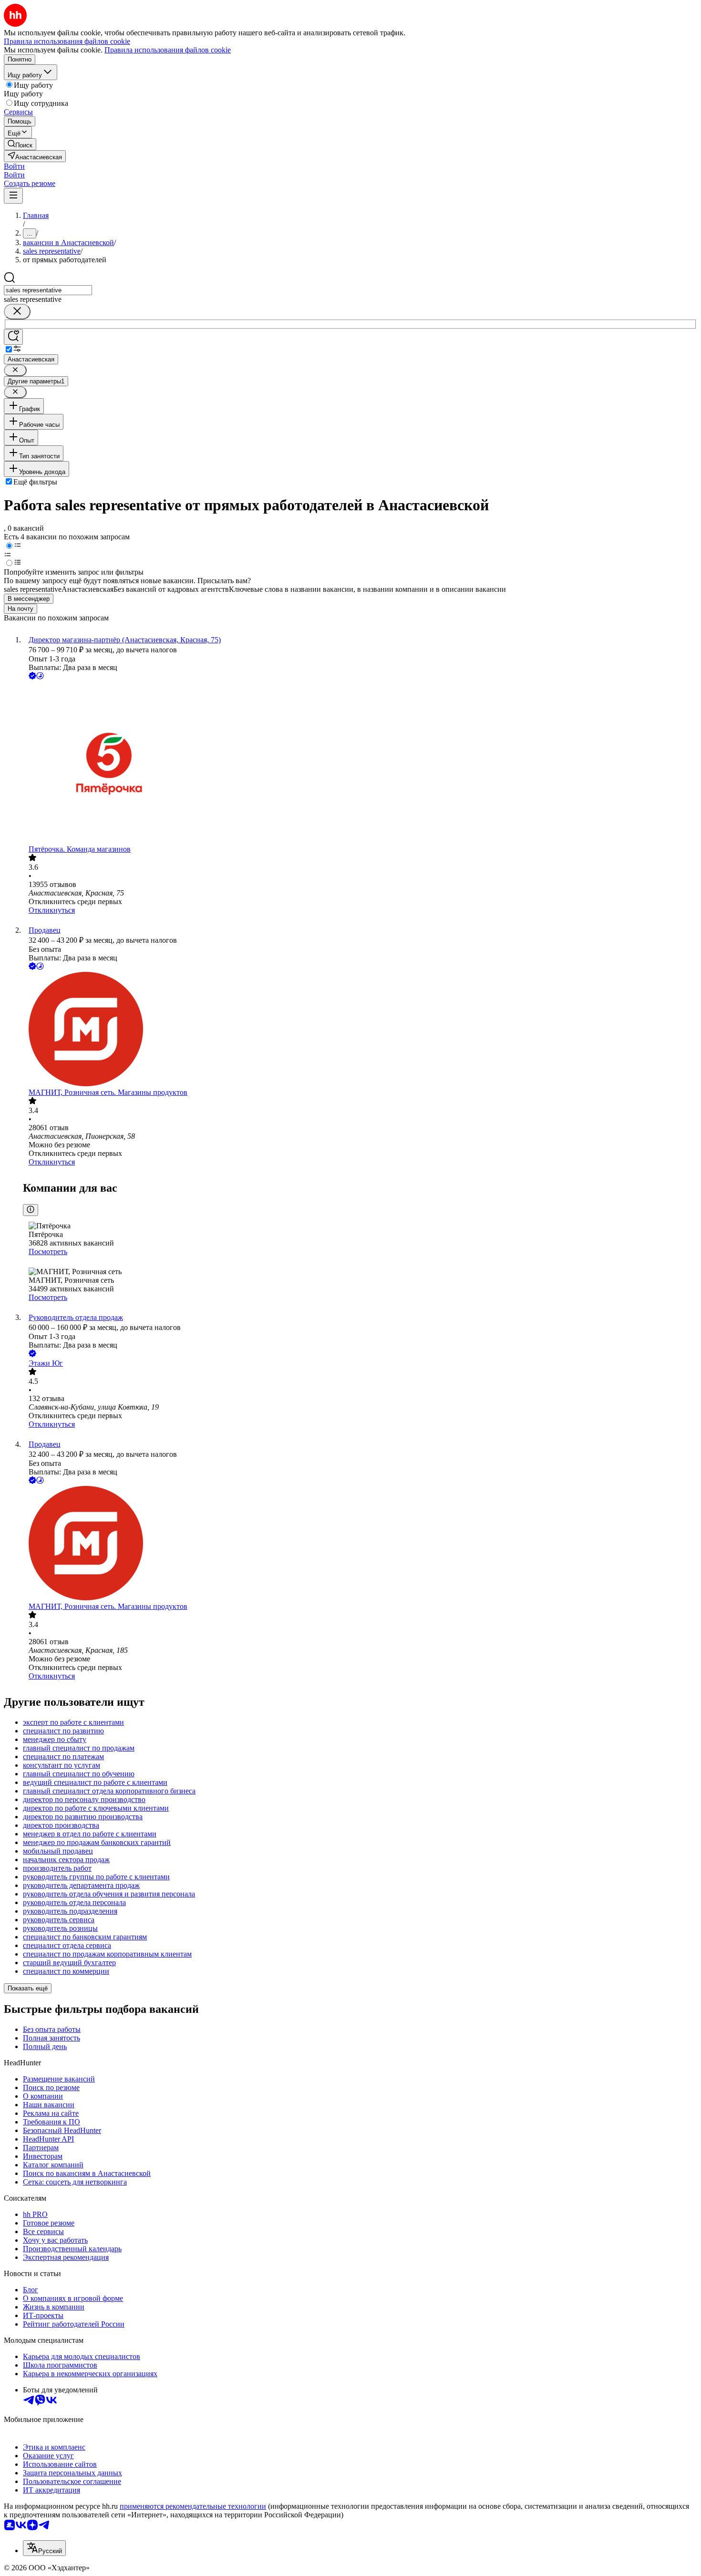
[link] (20, 144)
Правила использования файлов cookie (168, 50)
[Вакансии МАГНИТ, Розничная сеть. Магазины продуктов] (360, 1030)
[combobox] (48, 290)
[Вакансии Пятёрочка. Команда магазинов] (360, 763)
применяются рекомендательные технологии (193, 2506)
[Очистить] (17, 312)
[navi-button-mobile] (13, 196)
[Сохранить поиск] (13, 337)
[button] (14, 166)
